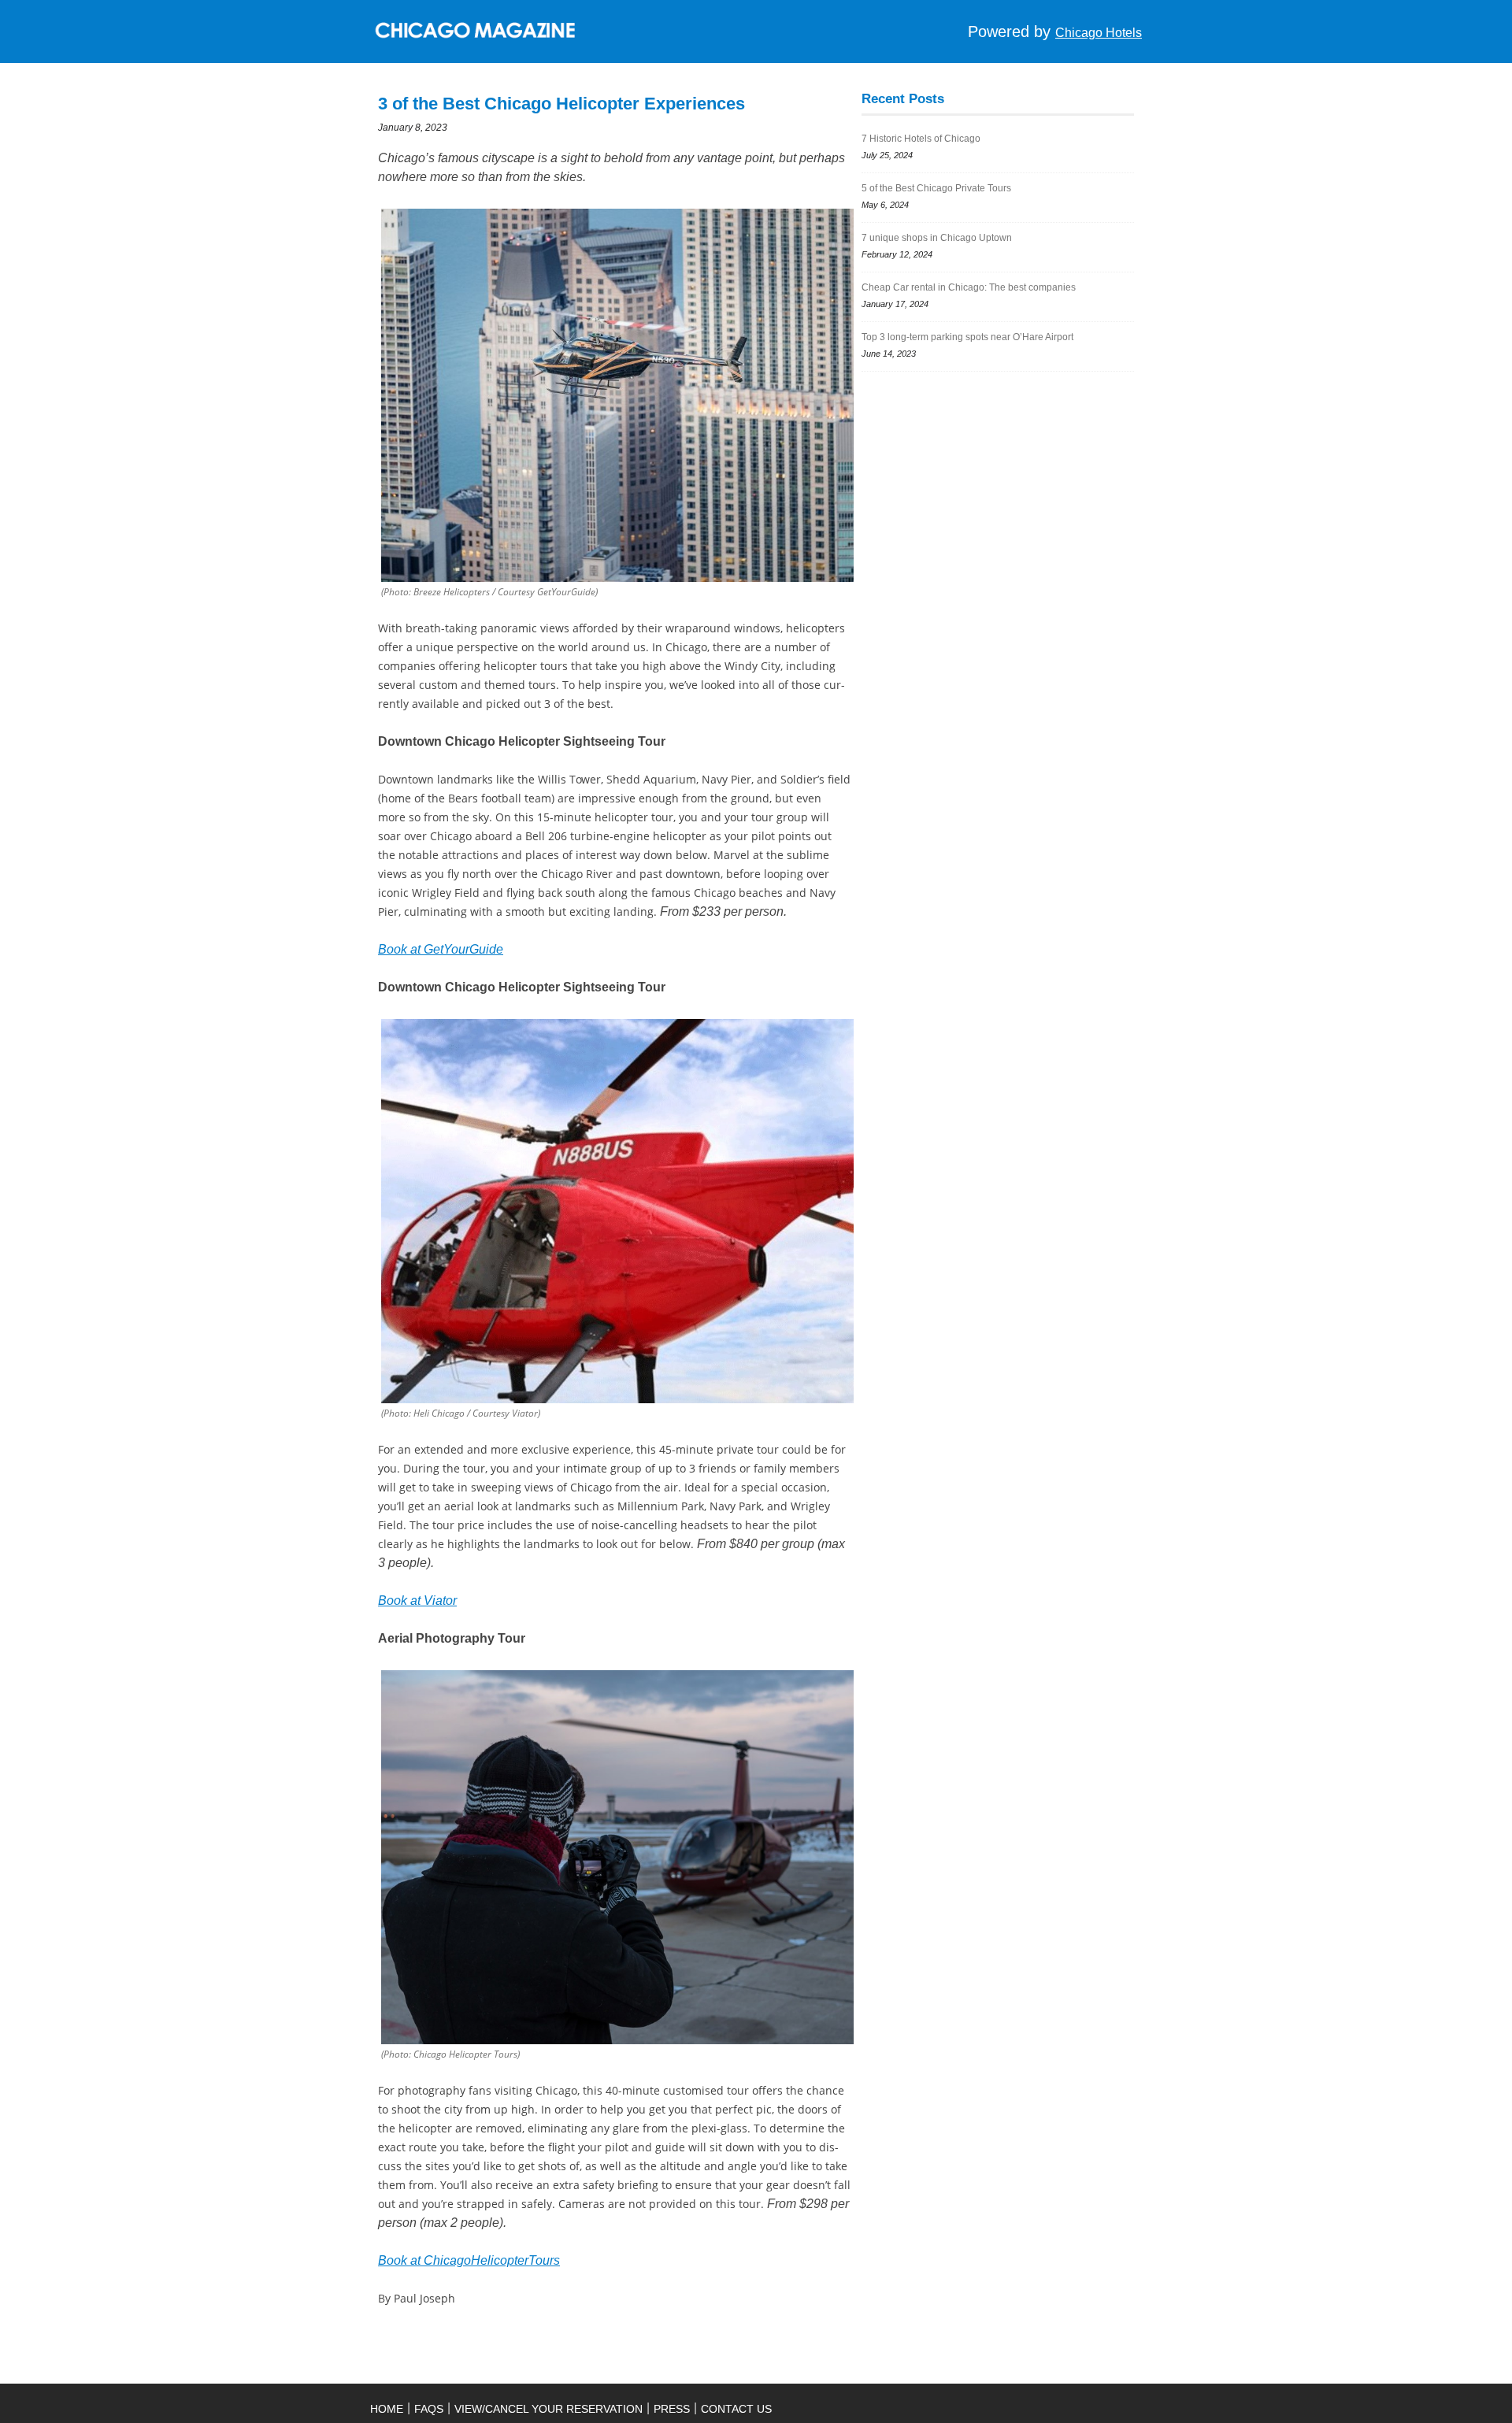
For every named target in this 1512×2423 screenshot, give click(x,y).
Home (387, 2409)
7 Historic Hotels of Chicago (922, 139)
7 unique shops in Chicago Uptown (937, 238)
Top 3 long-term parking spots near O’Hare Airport (967, 337)
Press (672, 2409)
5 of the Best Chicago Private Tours (936, 188)
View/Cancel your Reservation (548, 2409)
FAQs (429, 2409)
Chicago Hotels (1099, 33)
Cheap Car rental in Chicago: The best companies (969, 287)
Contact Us (736, 2409)
